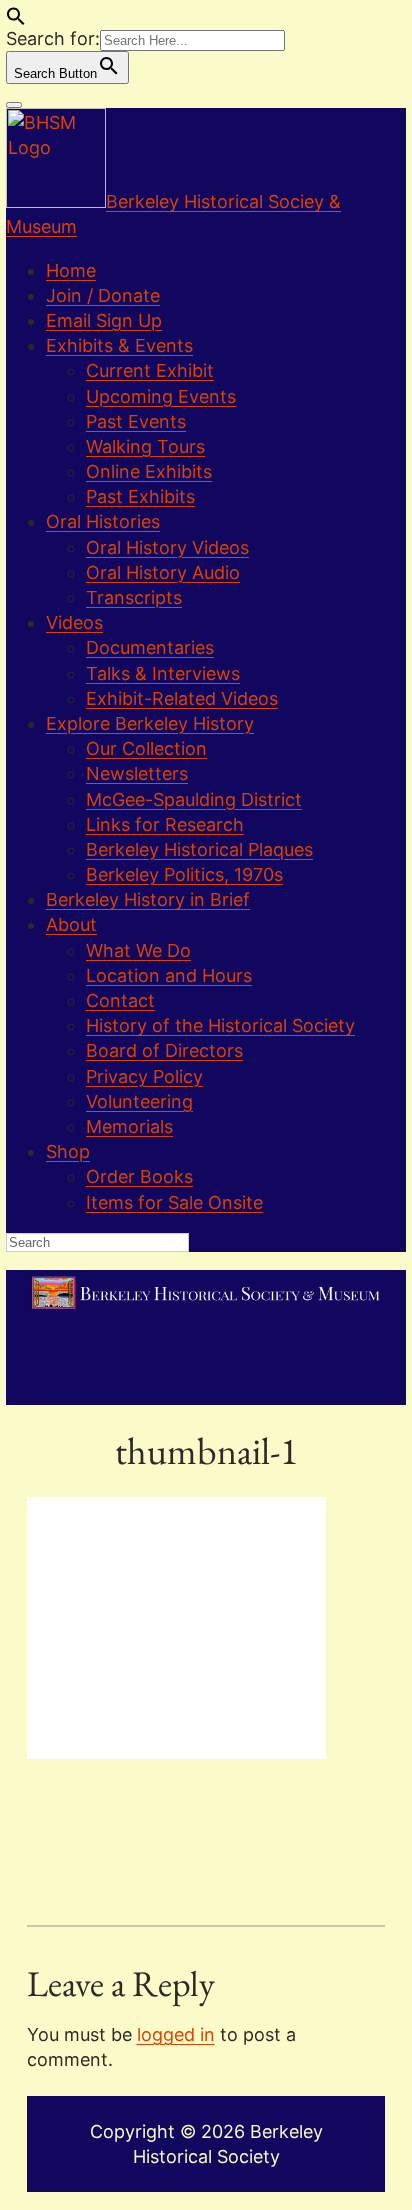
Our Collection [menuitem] (146, 748)
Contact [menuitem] (120, 1000)
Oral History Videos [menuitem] (167, 547)
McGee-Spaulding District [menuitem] (194, 799)
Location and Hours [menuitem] (169, 975)
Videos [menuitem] (74, 622)
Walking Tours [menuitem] (145, 446)
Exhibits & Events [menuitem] (119, 345)
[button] (16, 19)
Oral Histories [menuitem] (103, 521)
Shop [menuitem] (68, 1151)
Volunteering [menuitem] (139, 1101)
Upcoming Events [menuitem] (161, 396)
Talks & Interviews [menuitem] (163, 673)
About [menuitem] (71, 924)
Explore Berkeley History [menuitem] (150, 723)
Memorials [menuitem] (129, 1126)
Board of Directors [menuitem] (164, 1050)
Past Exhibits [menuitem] (140, 496)
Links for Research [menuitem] (165, 824)
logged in (176, 2034)
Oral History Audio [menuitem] (163, 572)
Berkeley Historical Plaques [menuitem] (199, 849)
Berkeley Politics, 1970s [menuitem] (184, 874)
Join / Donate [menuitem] (103, 295)
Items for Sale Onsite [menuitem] (174, 1202)
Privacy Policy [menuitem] (144, 1076)
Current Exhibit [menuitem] (150, 370)
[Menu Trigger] (14, 105)
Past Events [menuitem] (136, 421)
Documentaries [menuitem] (150, 647)
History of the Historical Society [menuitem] (220, 1025)
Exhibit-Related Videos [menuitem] (182, 698)
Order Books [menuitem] (139, 1176)
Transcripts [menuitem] (134, 597)
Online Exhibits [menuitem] (149, 471)
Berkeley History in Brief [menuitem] (148, 899)
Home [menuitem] (71, 270)
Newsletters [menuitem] (137, 773)
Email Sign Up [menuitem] (104, 320)
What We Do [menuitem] (138, 950)
